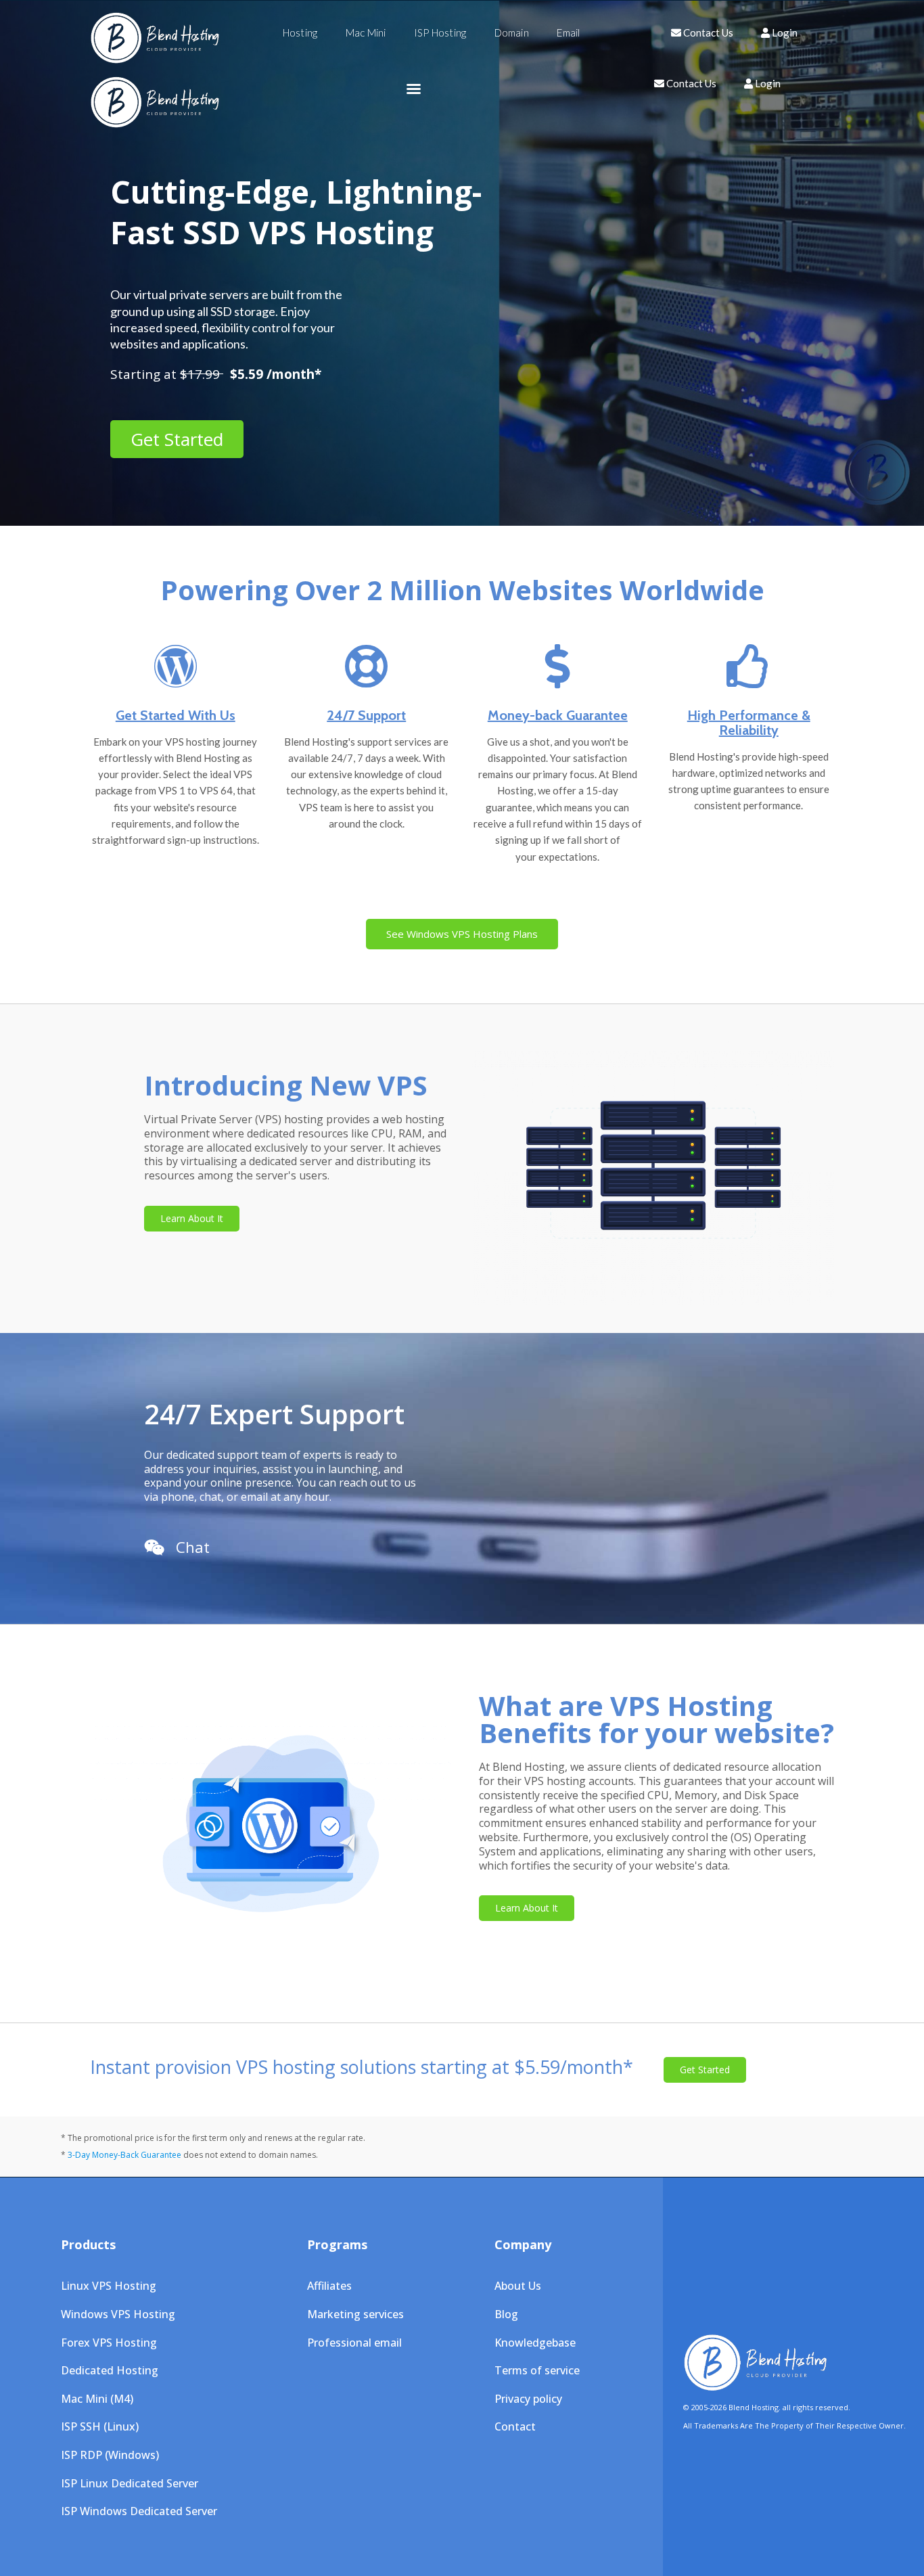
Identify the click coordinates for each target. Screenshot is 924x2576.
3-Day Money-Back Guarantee (124, 2155)
